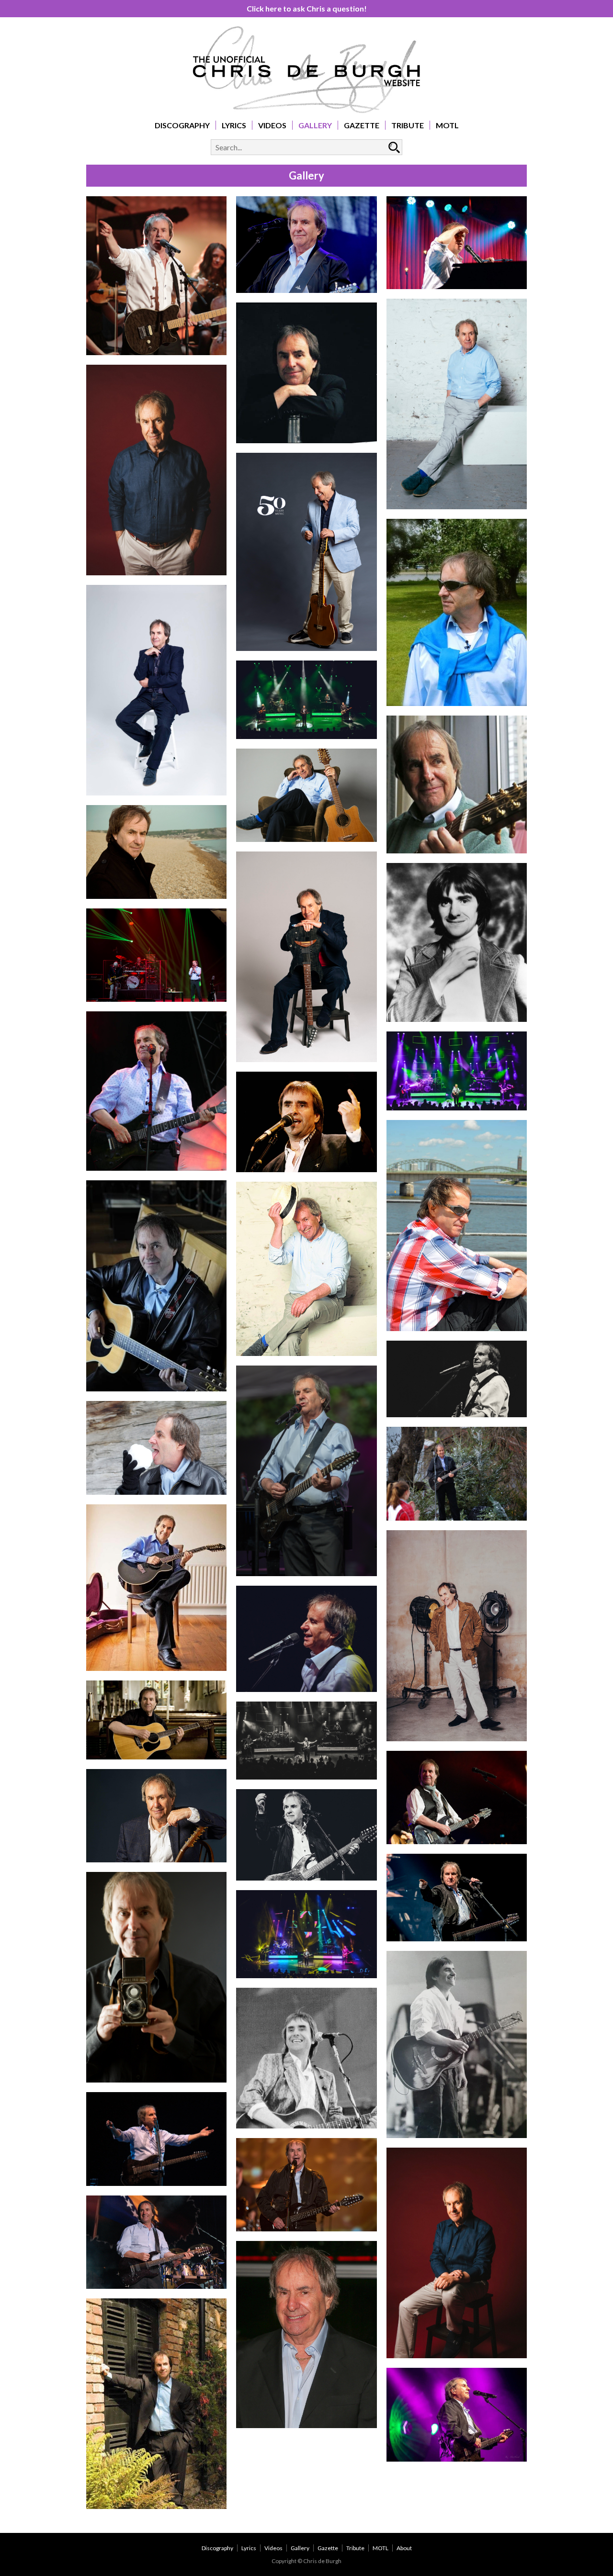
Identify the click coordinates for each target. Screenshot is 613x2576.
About (404, 2548)
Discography (182, 125)
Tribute (408, 125)
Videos (272, 125)
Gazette (362, 125)
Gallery (315, 125)
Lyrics (234, 125)
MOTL (447, 125)
